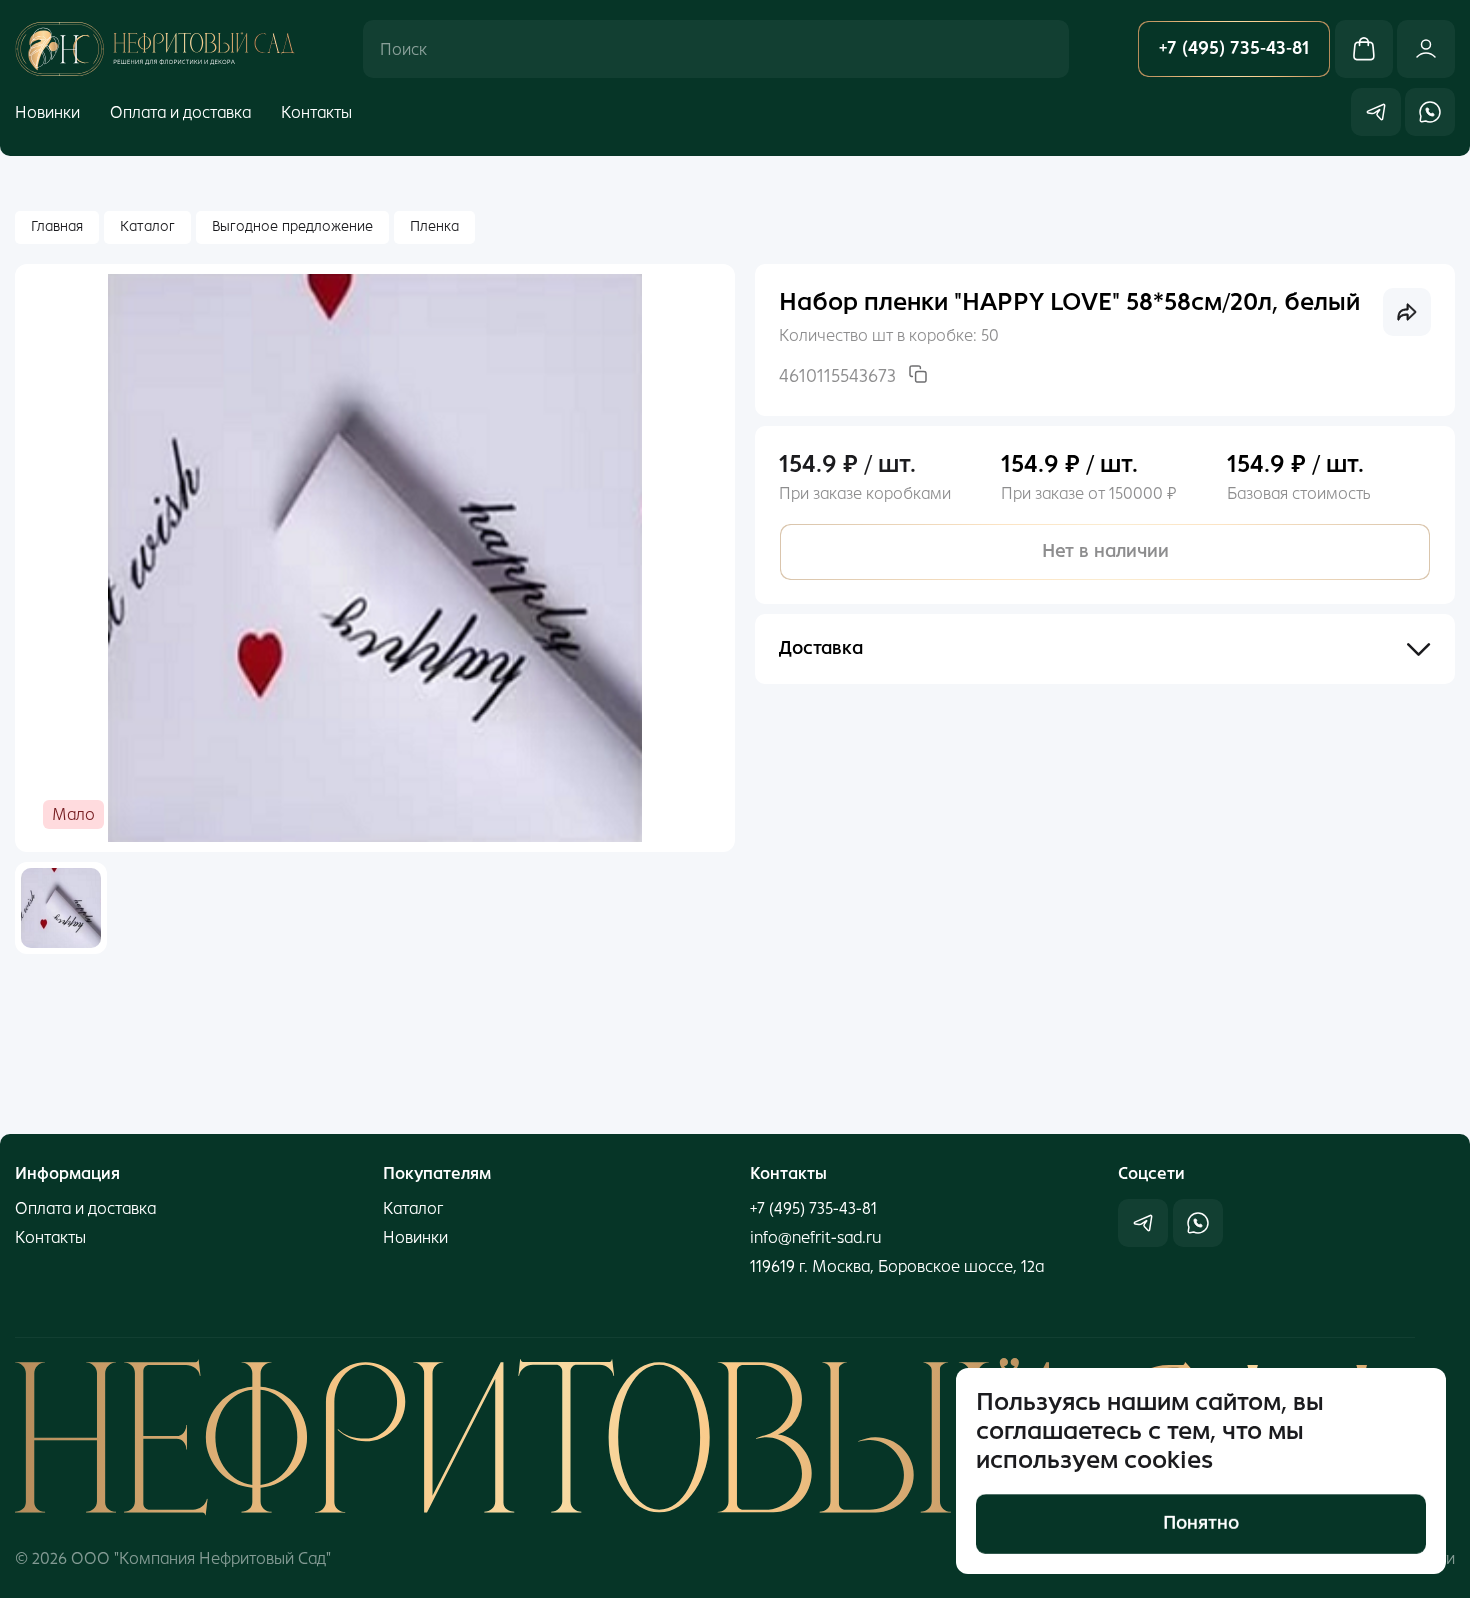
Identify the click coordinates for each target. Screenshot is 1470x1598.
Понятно (1201, 1523)
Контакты (316, 111)
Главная (57, 226)
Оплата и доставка (180, 111)
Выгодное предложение (292, 226)
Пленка (434, 226)
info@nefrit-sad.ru (815, 1237)
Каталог (147, 226)
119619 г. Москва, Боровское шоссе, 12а (897, 1266)
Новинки (47, 111)
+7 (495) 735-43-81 (813, 1208)
